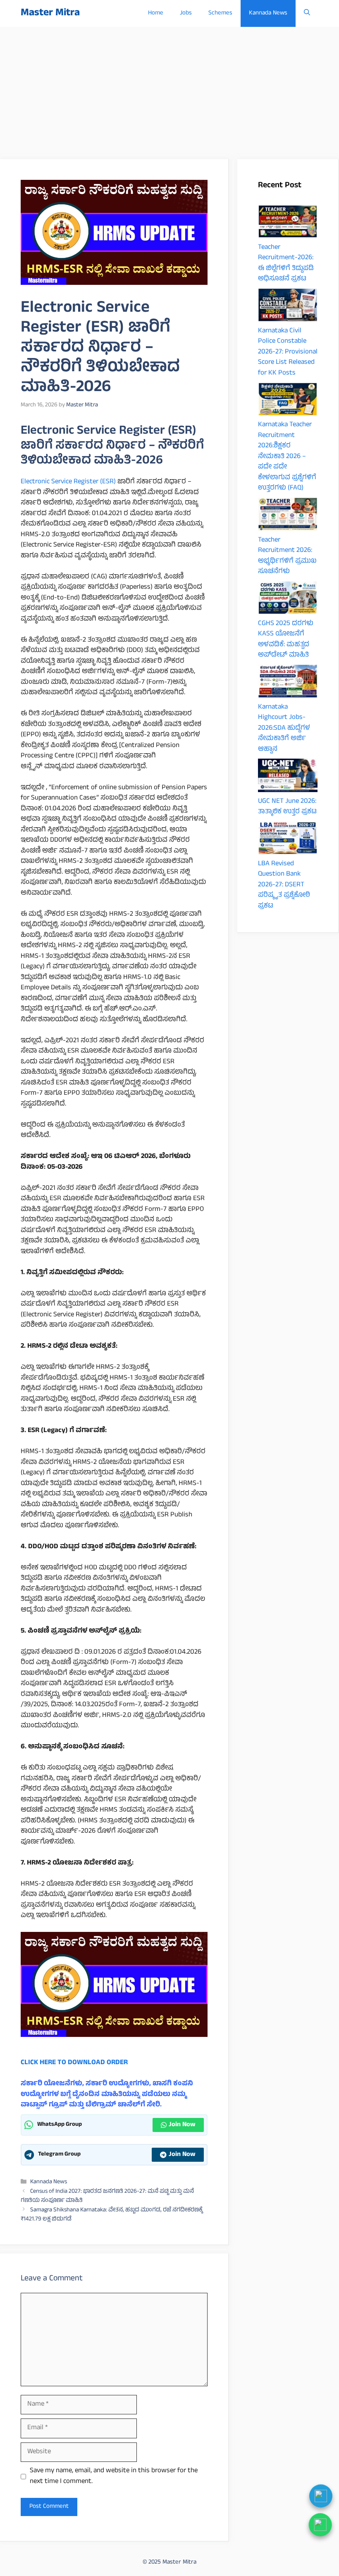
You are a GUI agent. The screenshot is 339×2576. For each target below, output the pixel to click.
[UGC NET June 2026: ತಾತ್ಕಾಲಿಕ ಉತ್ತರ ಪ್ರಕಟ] (288, 778)
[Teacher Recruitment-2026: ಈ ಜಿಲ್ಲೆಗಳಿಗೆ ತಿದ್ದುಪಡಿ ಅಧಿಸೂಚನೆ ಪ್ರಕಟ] (288, 224)
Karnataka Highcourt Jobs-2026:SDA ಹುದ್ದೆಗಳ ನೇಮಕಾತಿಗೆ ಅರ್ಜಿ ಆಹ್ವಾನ (284, 728)
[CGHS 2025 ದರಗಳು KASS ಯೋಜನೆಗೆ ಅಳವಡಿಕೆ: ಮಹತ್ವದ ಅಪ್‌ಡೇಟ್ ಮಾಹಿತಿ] (288, 600)
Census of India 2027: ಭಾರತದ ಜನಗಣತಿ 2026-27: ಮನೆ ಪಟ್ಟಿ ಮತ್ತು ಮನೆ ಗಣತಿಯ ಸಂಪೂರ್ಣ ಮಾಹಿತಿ (107, 2196)
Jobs (186, 13)
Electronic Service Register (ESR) (68, 482)
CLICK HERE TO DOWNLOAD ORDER (74, 2063)
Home (156, 13)
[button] (307, 13)
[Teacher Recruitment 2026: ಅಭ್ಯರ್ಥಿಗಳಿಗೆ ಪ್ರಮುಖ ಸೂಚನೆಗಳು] (288, 516)
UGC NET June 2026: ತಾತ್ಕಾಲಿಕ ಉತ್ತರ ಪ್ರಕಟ (287, 807)
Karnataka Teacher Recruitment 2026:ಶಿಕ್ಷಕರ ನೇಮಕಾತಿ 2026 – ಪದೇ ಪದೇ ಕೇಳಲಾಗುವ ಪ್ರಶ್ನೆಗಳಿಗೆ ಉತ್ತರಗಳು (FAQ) (287, 457)
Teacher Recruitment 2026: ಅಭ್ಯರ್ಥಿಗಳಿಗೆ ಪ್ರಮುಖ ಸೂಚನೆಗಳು (287, 556)
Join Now (182, 2125)
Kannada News (268, 13)
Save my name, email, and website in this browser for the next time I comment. (114, 2477)
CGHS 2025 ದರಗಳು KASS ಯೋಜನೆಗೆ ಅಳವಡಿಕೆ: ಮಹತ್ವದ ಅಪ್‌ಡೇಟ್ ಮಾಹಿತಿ (286, 640)
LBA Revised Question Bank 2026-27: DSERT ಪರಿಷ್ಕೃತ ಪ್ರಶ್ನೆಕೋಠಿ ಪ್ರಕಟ (284, 885)
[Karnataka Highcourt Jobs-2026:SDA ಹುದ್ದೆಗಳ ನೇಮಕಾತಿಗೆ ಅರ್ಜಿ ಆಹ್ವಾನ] (288, 683)
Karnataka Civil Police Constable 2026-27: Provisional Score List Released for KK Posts (288, 352)
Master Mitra (50, 13)
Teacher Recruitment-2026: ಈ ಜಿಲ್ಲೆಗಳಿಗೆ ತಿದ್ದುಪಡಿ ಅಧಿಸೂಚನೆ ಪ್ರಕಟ (286, 264)
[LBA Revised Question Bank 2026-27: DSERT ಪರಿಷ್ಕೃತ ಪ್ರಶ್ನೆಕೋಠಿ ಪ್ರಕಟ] (288, 840)
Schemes (220, 13)
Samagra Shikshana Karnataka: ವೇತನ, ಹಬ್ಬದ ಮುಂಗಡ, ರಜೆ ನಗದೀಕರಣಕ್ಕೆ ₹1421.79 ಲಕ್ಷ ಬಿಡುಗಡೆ (112, 2215)
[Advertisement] (169, 89)
